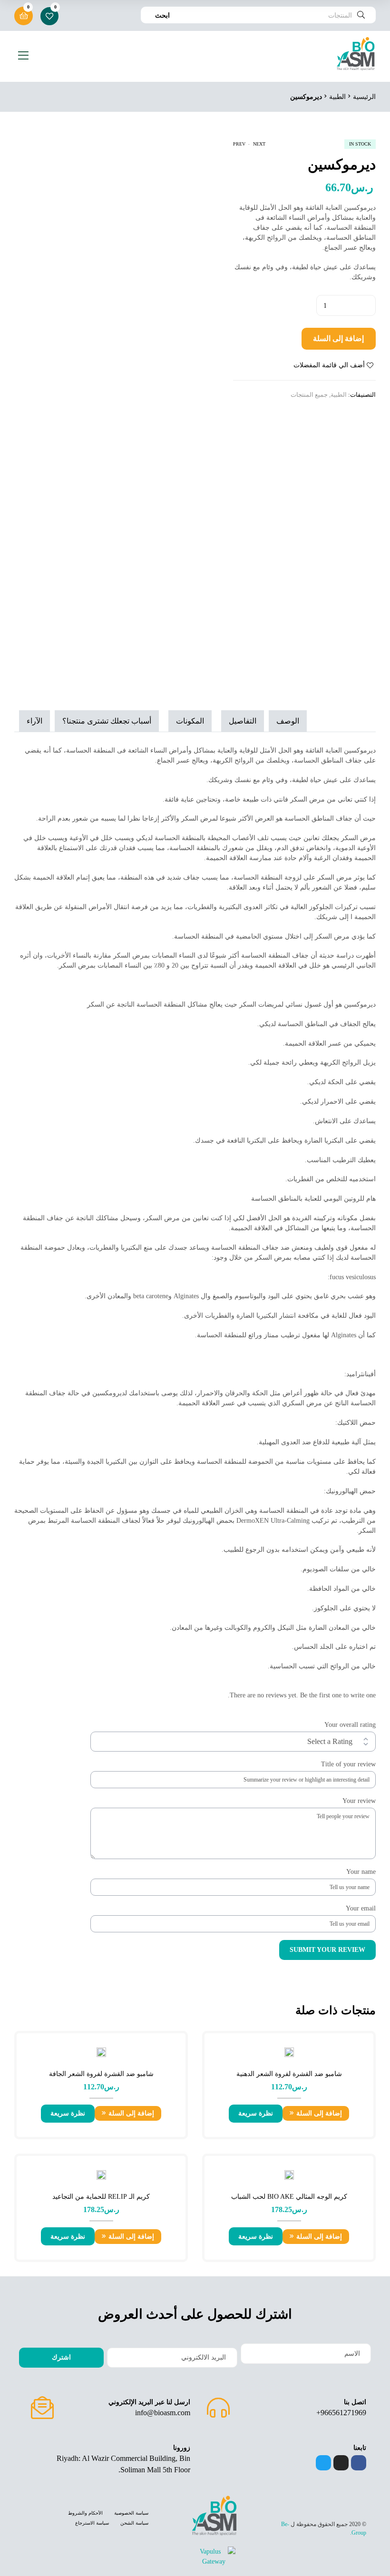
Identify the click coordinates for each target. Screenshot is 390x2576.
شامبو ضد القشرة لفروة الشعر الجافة (101, 2074)
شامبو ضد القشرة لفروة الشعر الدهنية (289, 2074)
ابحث (162, 15)
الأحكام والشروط (85, 2513)
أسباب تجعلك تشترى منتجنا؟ (107, 721)
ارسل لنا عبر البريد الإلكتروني (149, 2402)
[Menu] (21, 55)
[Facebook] (359, 2463)
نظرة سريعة (256, 2113)
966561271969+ (341, 2413)
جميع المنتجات (309, 395)
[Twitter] (323, 2463)
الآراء (34, 721)
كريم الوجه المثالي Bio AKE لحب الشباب (289, 2197)
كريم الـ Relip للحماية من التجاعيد (101, 2197)
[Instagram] (341, 2463)
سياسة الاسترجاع (92, 2523)
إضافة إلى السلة (338, 338)
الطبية (337, 97)
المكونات (190, 721)
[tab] (290, 721)
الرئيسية (364, 97)
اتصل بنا (355, 2402)
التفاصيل (243, 721)
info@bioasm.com (163, 2413)
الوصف (288, 721)
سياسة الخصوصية (131, 2513)
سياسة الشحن (134, 2523)
